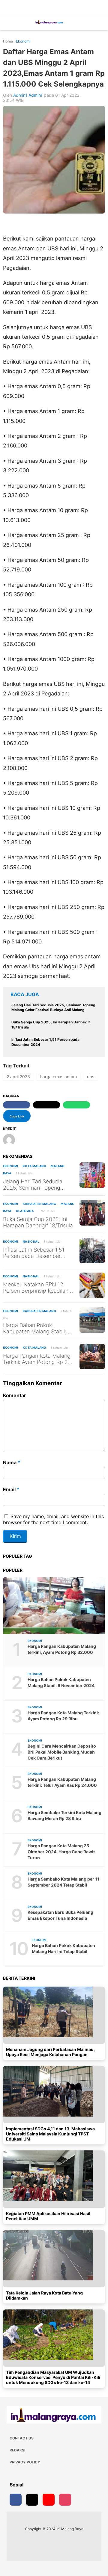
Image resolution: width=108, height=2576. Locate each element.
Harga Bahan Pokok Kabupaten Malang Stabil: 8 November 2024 (37, 1328)
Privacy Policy (25, 2462)
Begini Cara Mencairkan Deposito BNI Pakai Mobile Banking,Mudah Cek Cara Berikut (62, 1752)
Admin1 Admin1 (28, 95)
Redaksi (17, 2450)
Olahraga (25, 1211)
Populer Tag (18, 1556)
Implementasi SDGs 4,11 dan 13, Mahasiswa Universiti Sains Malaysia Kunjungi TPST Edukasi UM (50, 2134)
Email (11, 1489)
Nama (12, 1462)
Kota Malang (34, 1166)
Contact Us (22, 2438)
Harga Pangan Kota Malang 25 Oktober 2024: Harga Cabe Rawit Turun (61, 1852)
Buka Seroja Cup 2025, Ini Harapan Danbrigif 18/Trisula (38, 1222)
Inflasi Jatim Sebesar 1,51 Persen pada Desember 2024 (34, 1253)
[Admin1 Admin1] (11, 1140)
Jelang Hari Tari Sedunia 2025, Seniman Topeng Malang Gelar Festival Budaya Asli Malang (33, 1185)
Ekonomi (11, 1166)
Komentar (15, 1395)
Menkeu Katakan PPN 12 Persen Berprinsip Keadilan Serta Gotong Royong (36, 1288)
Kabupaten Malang (39, 1204)
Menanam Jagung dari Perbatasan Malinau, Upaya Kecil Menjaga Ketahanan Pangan (50, 2052)
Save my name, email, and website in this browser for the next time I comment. (53, 1519)
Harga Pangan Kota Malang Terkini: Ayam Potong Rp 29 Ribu (37, 1359)
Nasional (31, 1241)
